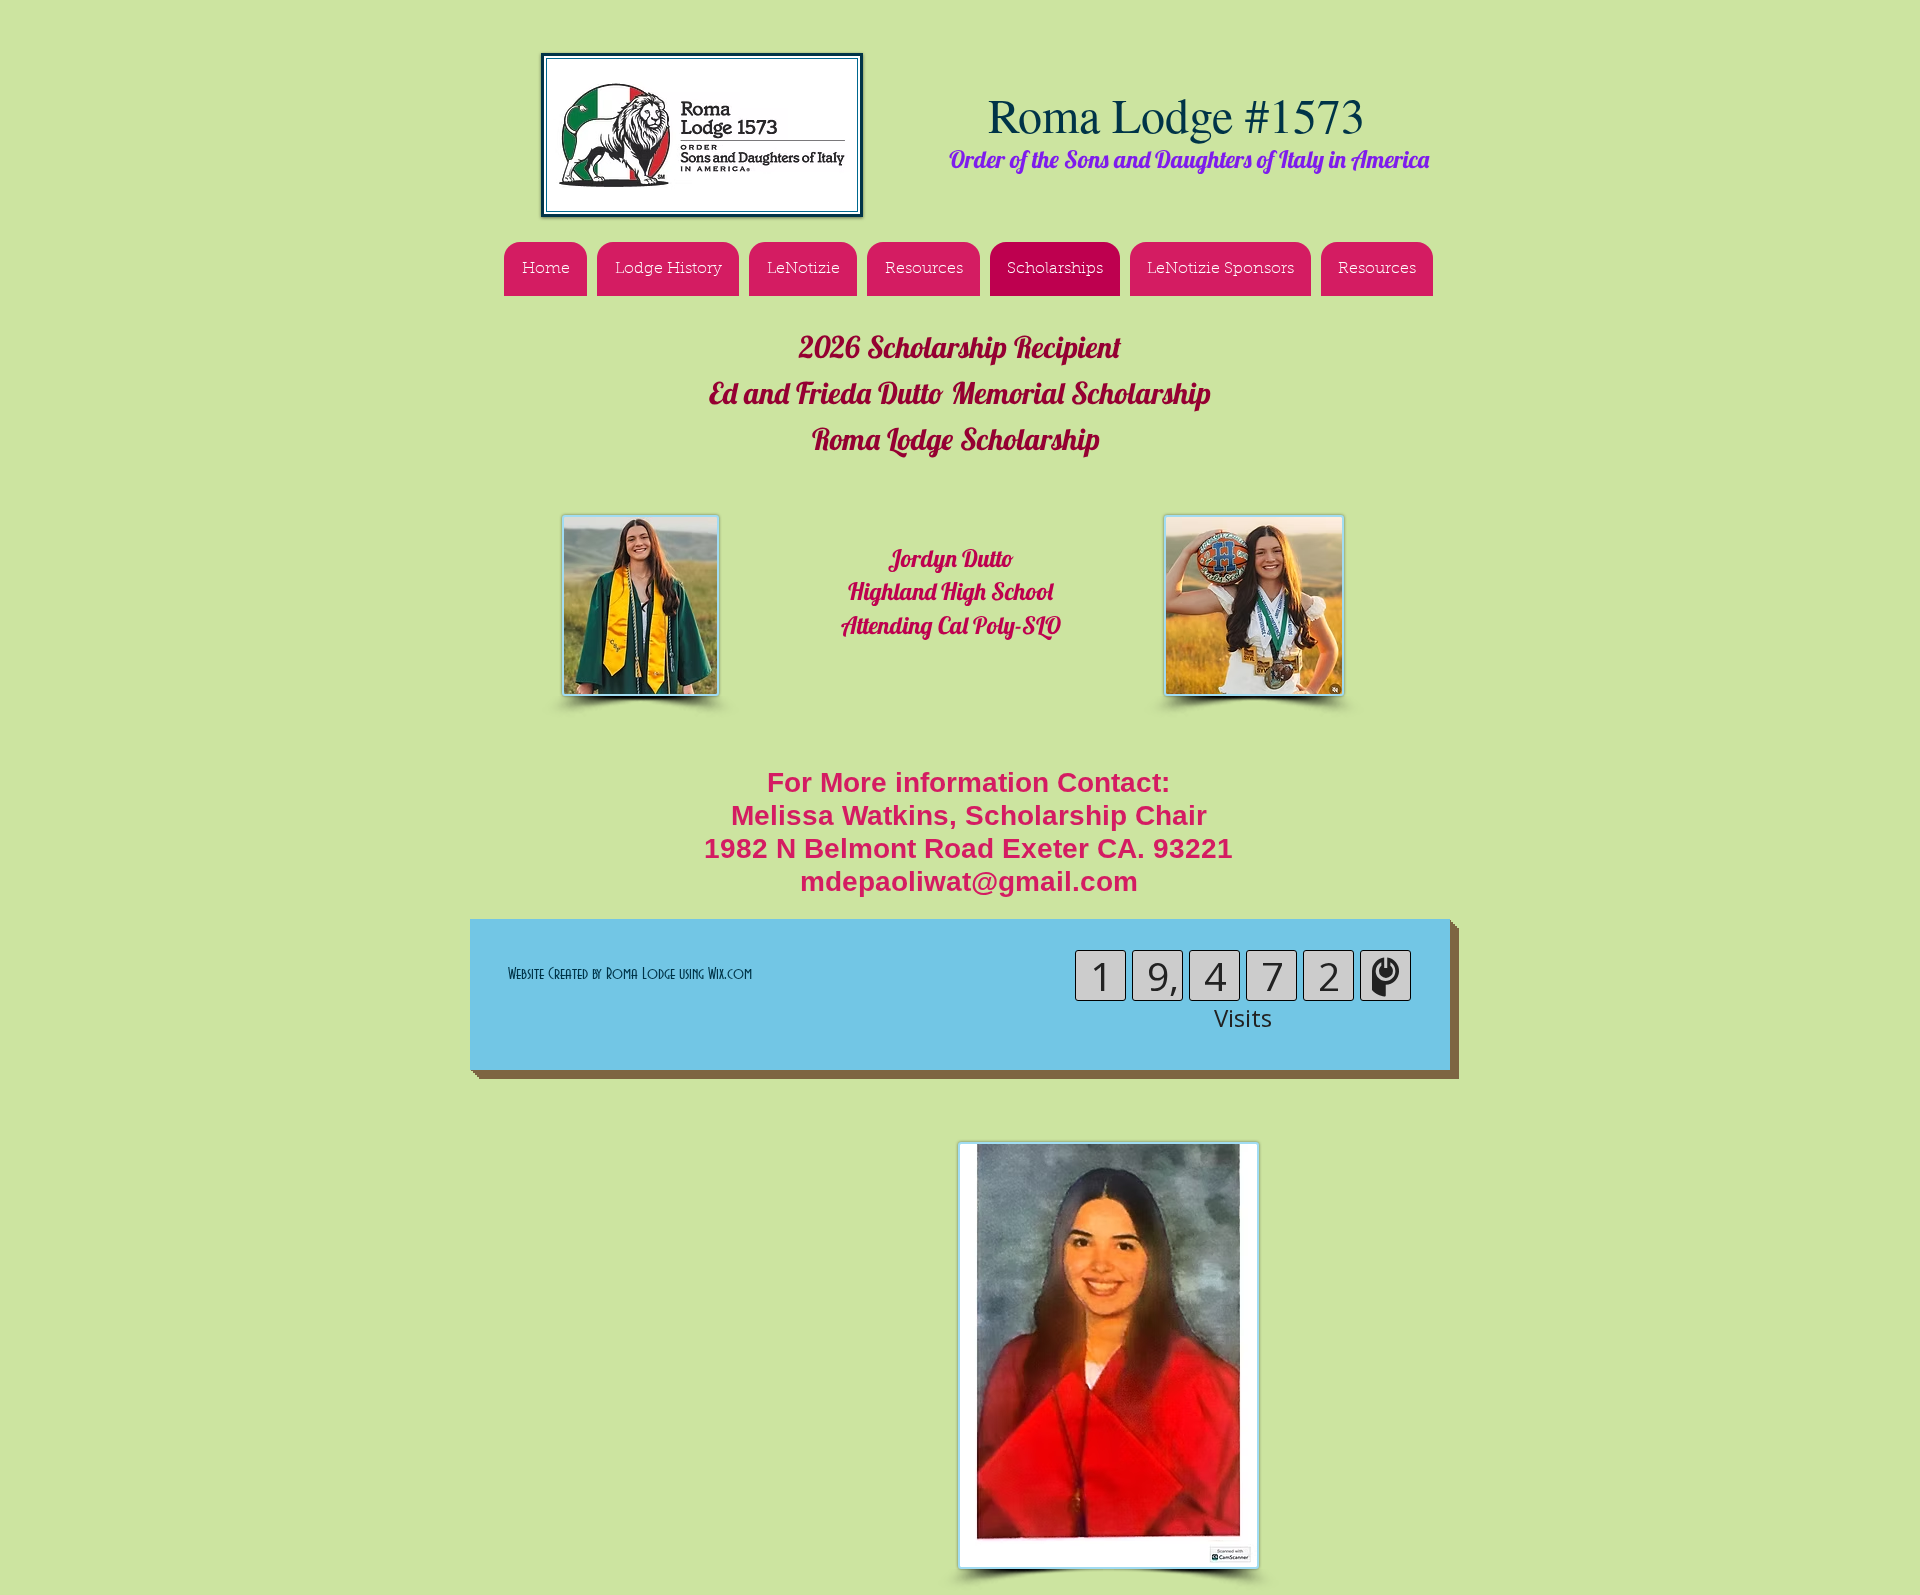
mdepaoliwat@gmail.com (969, 881)
